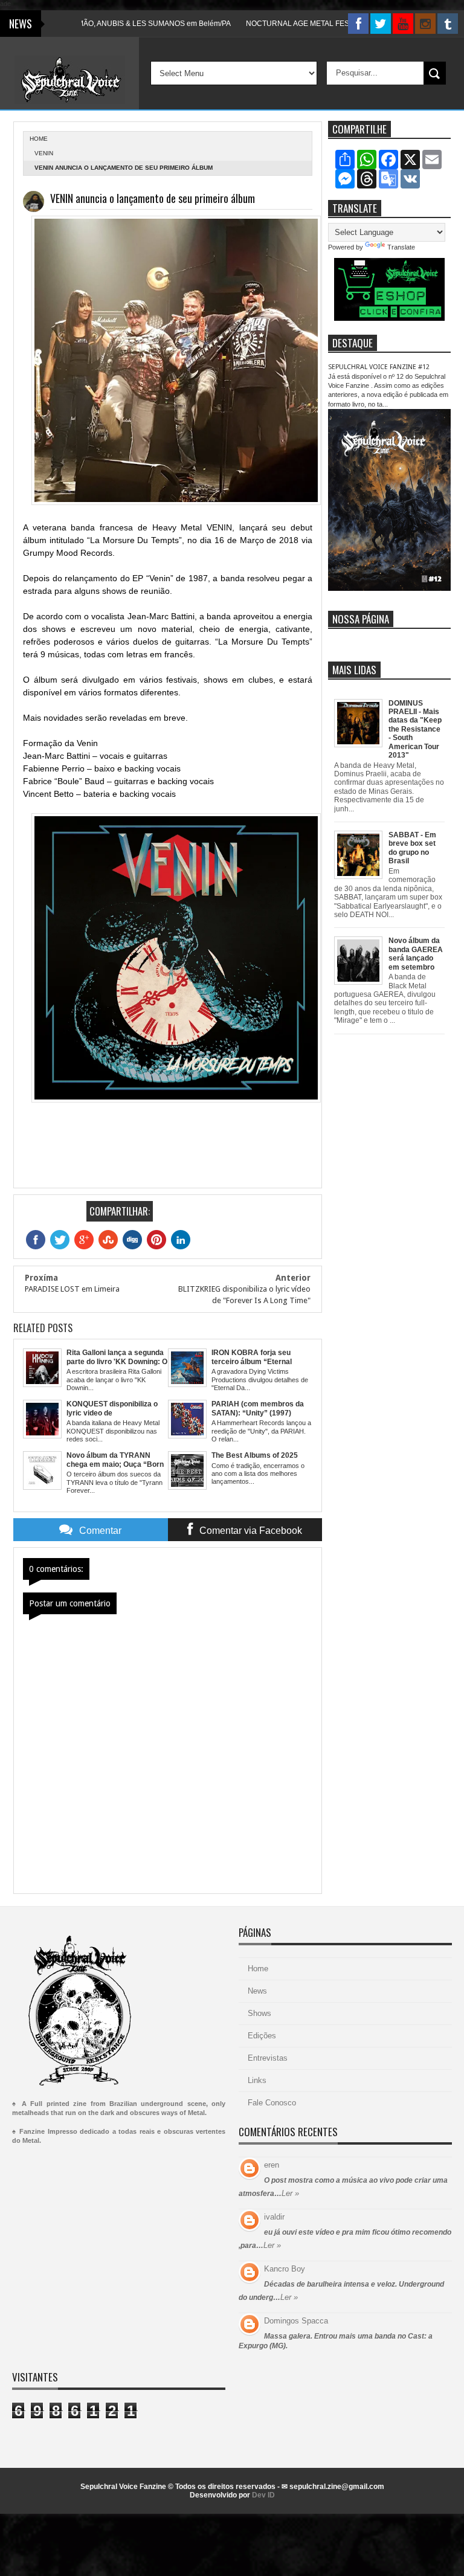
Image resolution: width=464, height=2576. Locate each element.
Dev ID (263, 2495)
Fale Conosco (272, 2103)
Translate (401, 247)
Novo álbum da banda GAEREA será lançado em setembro (416, 954)
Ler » (290, 2193)
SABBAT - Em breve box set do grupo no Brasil (412, 848)
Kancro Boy (285, 2269)
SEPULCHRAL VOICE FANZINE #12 (379, 367)
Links (257, 2080)
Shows (259, 2013)
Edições (262, 2036)
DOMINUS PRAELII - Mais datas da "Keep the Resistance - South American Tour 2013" (415, 729)
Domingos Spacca (296, 2321)
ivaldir (274, 2217)
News (257, 1991)
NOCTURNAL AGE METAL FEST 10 (266, 24)
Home (258, 1969)
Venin (44, 153)
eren (272, 2165)
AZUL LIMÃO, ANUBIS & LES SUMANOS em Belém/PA (102, 24)
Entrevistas (268, 2058)
